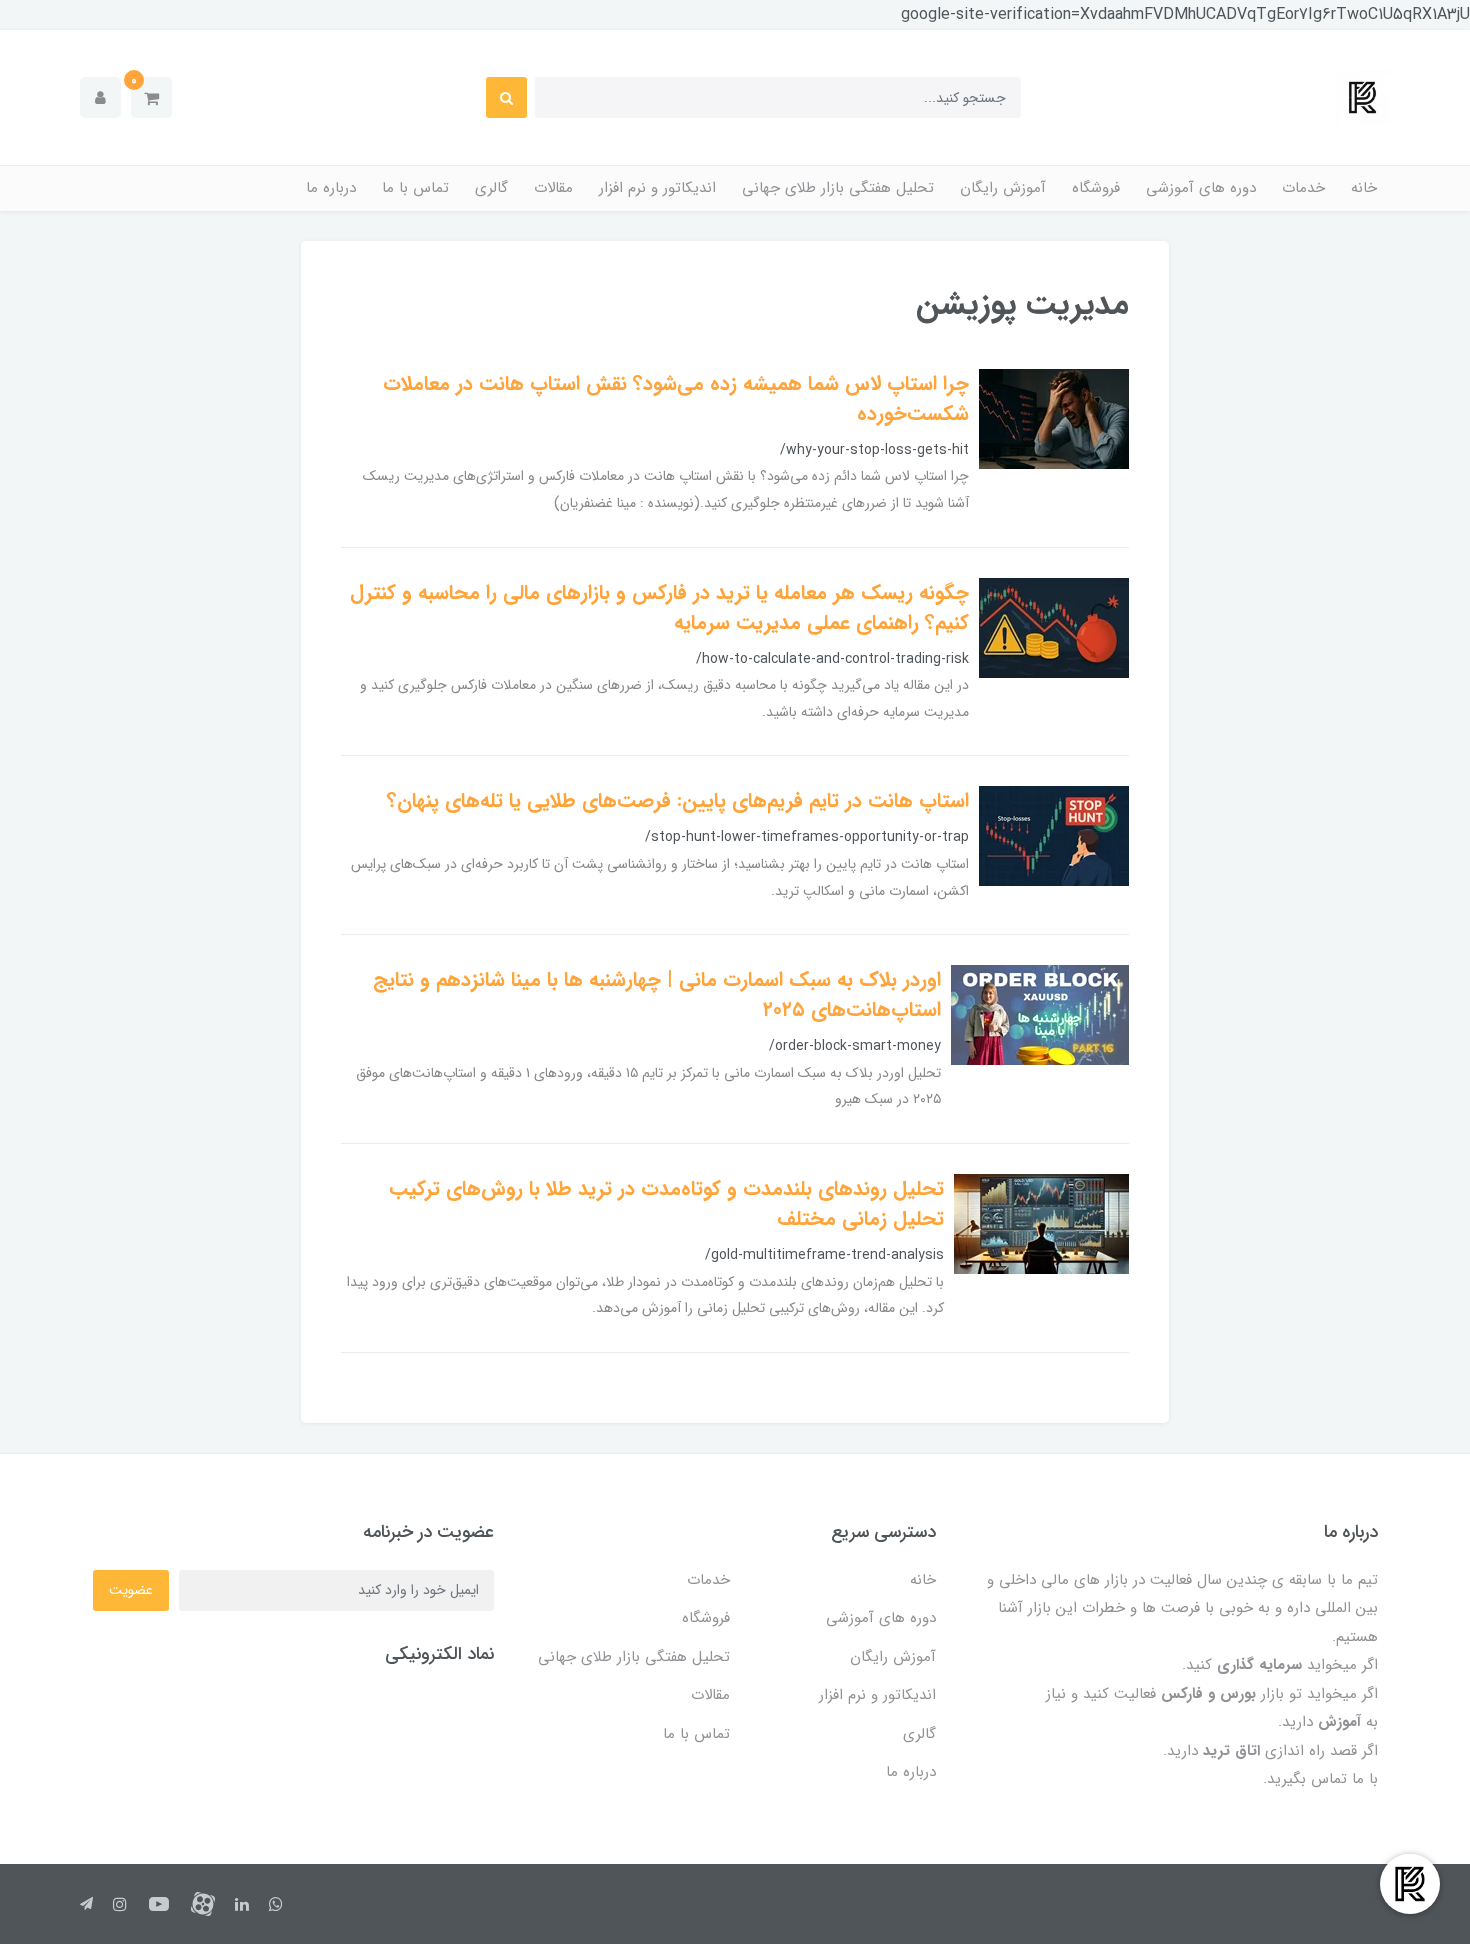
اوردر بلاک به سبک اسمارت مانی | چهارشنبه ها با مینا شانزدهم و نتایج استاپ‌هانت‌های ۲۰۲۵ (657, 994)
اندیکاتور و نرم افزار (657, 188)
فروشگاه (1096, 188)
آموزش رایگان (1003, 188)
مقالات (553, 188)
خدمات (1303, 188)
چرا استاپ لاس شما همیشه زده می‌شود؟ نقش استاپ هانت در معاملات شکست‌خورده (676, 398)
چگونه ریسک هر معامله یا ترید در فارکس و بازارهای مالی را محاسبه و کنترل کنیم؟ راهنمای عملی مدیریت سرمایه (659, 607)
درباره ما (331, 188)
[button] (151, 97)
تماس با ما (415, 188)
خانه (1364, 188)
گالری (491, 188)
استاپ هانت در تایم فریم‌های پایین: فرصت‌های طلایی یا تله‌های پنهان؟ (678, 800)
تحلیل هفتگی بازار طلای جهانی (838, 188)
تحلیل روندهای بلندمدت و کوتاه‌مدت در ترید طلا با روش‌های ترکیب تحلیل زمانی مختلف (666, 1203)
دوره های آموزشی (1201, 188)
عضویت (131, 1590)
